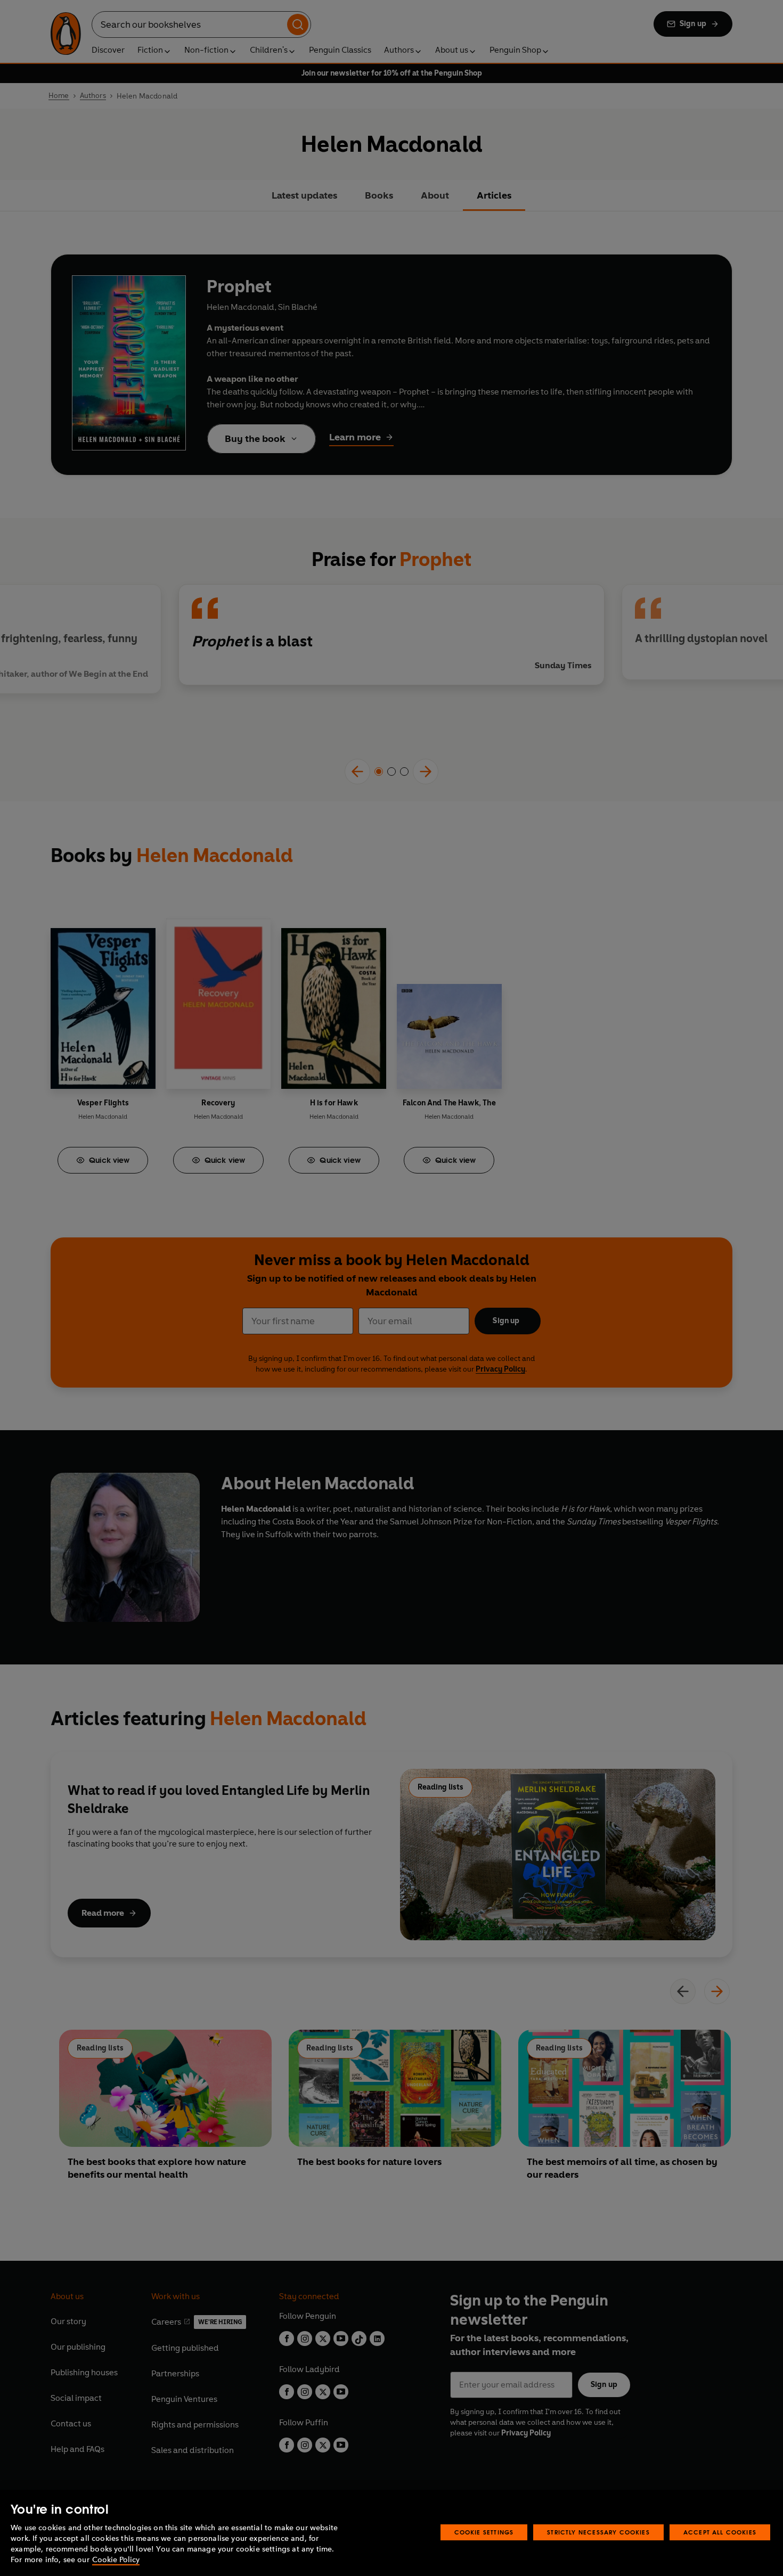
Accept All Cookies (720, 2532)
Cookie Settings (484, 2532)
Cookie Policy (116, 2560)
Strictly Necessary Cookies (598, 2532)
